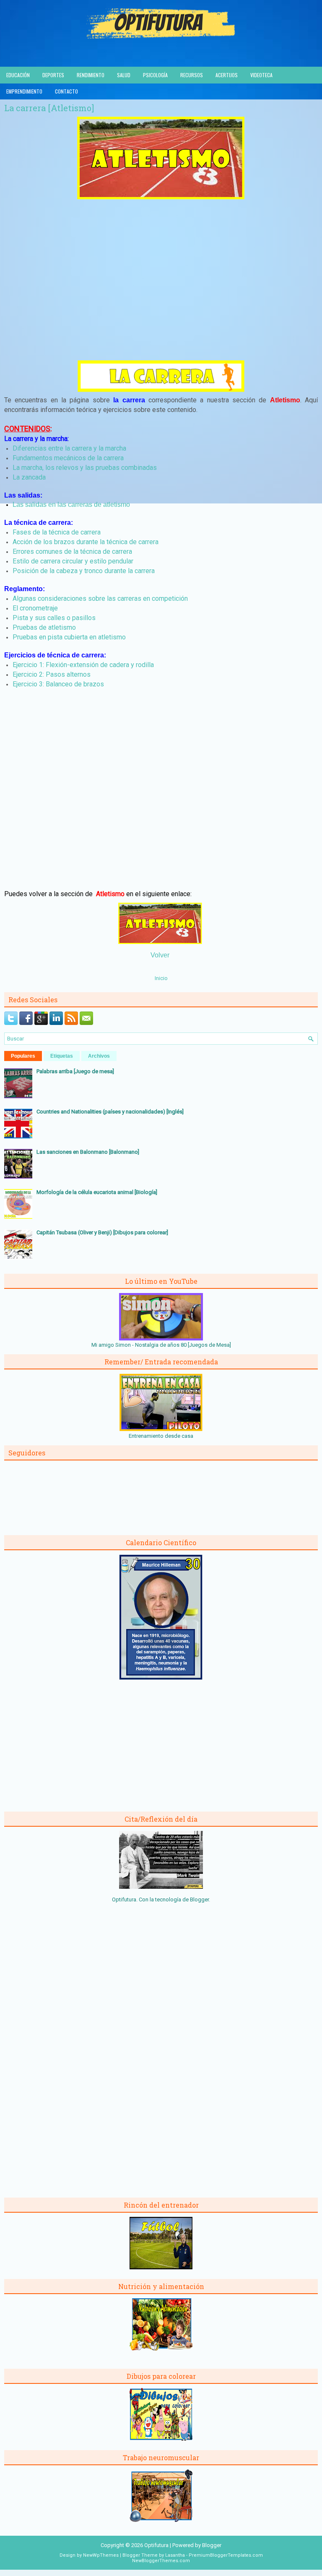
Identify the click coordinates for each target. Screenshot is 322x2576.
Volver (160, 955)
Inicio (161, 978)
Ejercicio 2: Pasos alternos (52, 674)
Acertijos (227, 75)
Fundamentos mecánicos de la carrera (68, 458)
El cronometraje (35, 608)
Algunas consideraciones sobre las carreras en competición (100, 598)
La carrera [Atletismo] (49, 108)
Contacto (66, 91)
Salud (124, 75)
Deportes (53, 75)
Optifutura (156, 2545)
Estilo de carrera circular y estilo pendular (73, 561)
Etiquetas (62, 1056)
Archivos (99, 1056)
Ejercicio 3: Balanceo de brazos (58, 684)
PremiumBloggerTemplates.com (226, 2555)
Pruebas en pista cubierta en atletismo (69, 637)
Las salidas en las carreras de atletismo (71, 505)
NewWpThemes (101, 2555)
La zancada (29, 477)
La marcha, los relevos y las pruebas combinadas (85, 468)
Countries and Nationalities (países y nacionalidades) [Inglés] (110, 1112)
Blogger (199, 1899)
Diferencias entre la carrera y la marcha (69, 448)
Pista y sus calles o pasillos (54, 618)
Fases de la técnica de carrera (57, 532)
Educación (18, 75)
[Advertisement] (161, 289)
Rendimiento (91, 75)
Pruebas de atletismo (44, 627)
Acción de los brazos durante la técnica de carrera (86, 542)
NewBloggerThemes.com (161, 2561)
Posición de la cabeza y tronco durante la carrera (84, 571)
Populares (23, 1056)
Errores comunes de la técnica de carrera (72, 551)
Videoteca (261, 75)
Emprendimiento (24, 91)
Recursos (192, 75)
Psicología (155, 75)
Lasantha (175, 2555)
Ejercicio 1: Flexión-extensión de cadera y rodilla (83, 665)
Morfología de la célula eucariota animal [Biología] (97, 1192)
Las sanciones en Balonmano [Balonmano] (88, 1152)
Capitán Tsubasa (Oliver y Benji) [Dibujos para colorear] (102, 1232)
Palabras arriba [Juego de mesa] (75, 1071)
